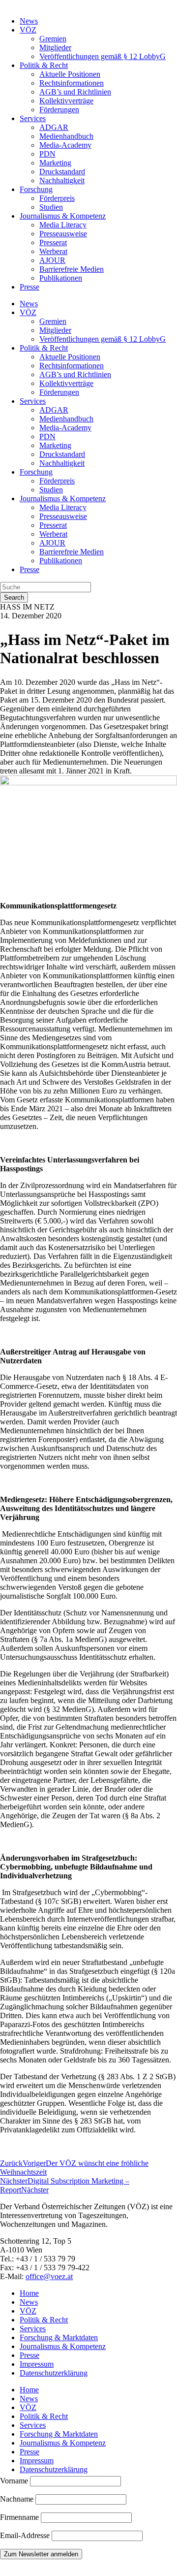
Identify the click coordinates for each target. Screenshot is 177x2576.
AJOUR (52, 260)
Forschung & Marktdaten (59, 2337)
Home (29, 2293)
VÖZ (28, 30)
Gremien (53, 39)
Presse (29, 287)
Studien (51, 207)
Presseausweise (63, 234)
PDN (47, 154)
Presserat (53, 242)
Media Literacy (63, 225)
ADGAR (54, 127)
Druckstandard (62, 172)
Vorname (14, 2481)
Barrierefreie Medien (72, 269)
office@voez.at (49, 2276)
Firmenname (19, 2517)
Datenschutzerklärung (54, 2373)
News (29, 21)
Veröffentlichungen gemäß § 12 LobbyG (103, 56)
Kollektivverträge (66, 101)
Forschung (36, 189)
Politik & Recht (44, 65)
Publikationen (61, 278)
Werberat (53, 251)
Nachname (17, 2499)
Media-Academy (65, 145)
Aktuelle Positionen (70, 74)
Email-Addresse (26, 2535)
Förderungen (59, 110)
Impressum (37, 2364)
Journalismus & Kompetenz (63, 216)
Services (33, 118)
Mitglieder (55, 48)
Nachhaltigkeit (62, 180)
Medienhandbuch (66, 136)
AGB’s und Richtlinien (75, 92)
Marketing (55, 163)
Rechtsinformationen (72, 83)
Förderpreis (57, 198)
